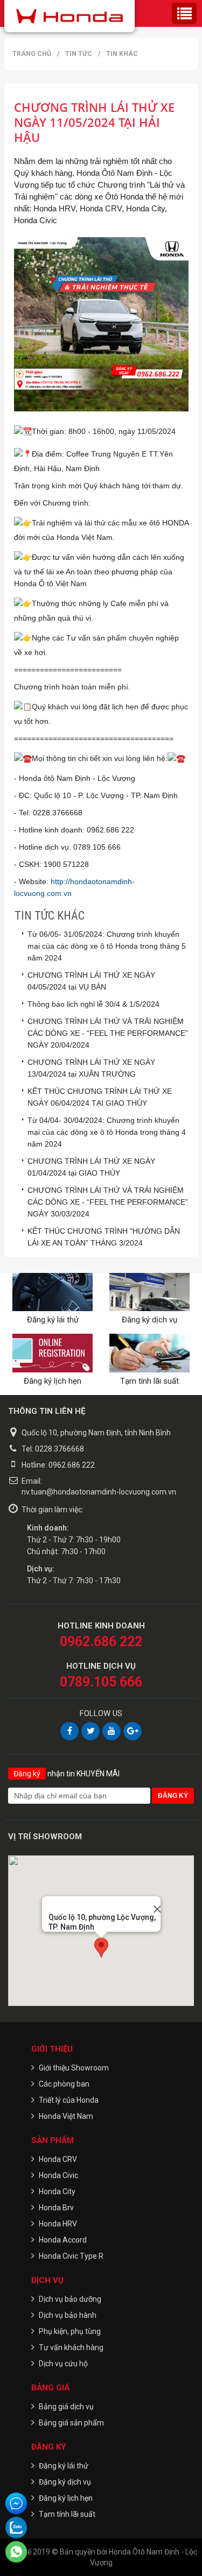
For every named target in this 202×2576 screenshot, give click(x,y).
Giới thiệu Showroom (74, 2068)
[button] (101, 1948)
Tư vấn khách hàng (71, 2347)
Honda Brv (56, 2208)
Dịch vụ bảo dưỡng (70, 2299)
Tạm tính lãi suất (149, 1381)
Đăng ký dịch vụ (149, 1320)
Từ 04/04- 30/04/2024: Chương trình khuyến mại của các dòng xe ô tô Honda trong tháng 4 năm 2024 (107, 1132)
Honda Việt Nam (66, 2116)
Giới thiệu (52, 2049)
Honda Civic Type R (71, 2256)
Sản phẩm (53, 2140)
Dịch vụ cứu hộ (63, 2364)
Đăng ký (49, 2447)
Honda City (57, 2191)
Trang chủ (32, 54)
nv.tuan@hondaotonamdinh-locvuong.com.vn (99, 1492)
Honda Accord (63, 2240)
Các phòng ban (64, 2084)
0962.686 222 (72, 1465)
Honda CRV (58, 2159)
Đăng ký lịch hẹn (53, 1381)
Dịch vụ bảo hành (68, 2315)
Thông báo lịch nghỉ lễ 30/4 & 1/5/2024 (93, 1004)
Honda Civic (58, 2175)
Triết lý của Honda (69, 2100)
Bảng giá (51, 2388)
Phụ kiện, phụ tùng (70, 2331)
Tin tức (79, 54)
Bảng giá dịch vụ (66, 2407)
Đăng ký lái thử (53, 1320)
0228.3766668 (60, 1449)
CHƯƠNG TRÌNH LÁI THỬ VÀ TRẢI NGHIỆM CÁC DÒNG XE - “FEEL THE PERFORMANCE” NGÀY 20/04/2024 (108, 1033)
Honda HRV (58, 2224)
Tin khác (122, 54)
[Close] (152, 1904)
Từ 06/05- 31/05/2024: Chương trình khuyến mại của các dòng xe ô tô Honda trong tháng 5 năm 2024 (107, 946)
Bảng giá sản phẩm (71, 2423)
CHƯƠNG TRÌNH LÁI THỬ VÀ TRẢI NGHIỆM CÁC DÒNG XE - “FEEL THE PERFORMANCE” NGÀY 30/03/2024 (108, 1202)
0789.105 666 (101, 1682)
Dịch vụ (47, 2280)
